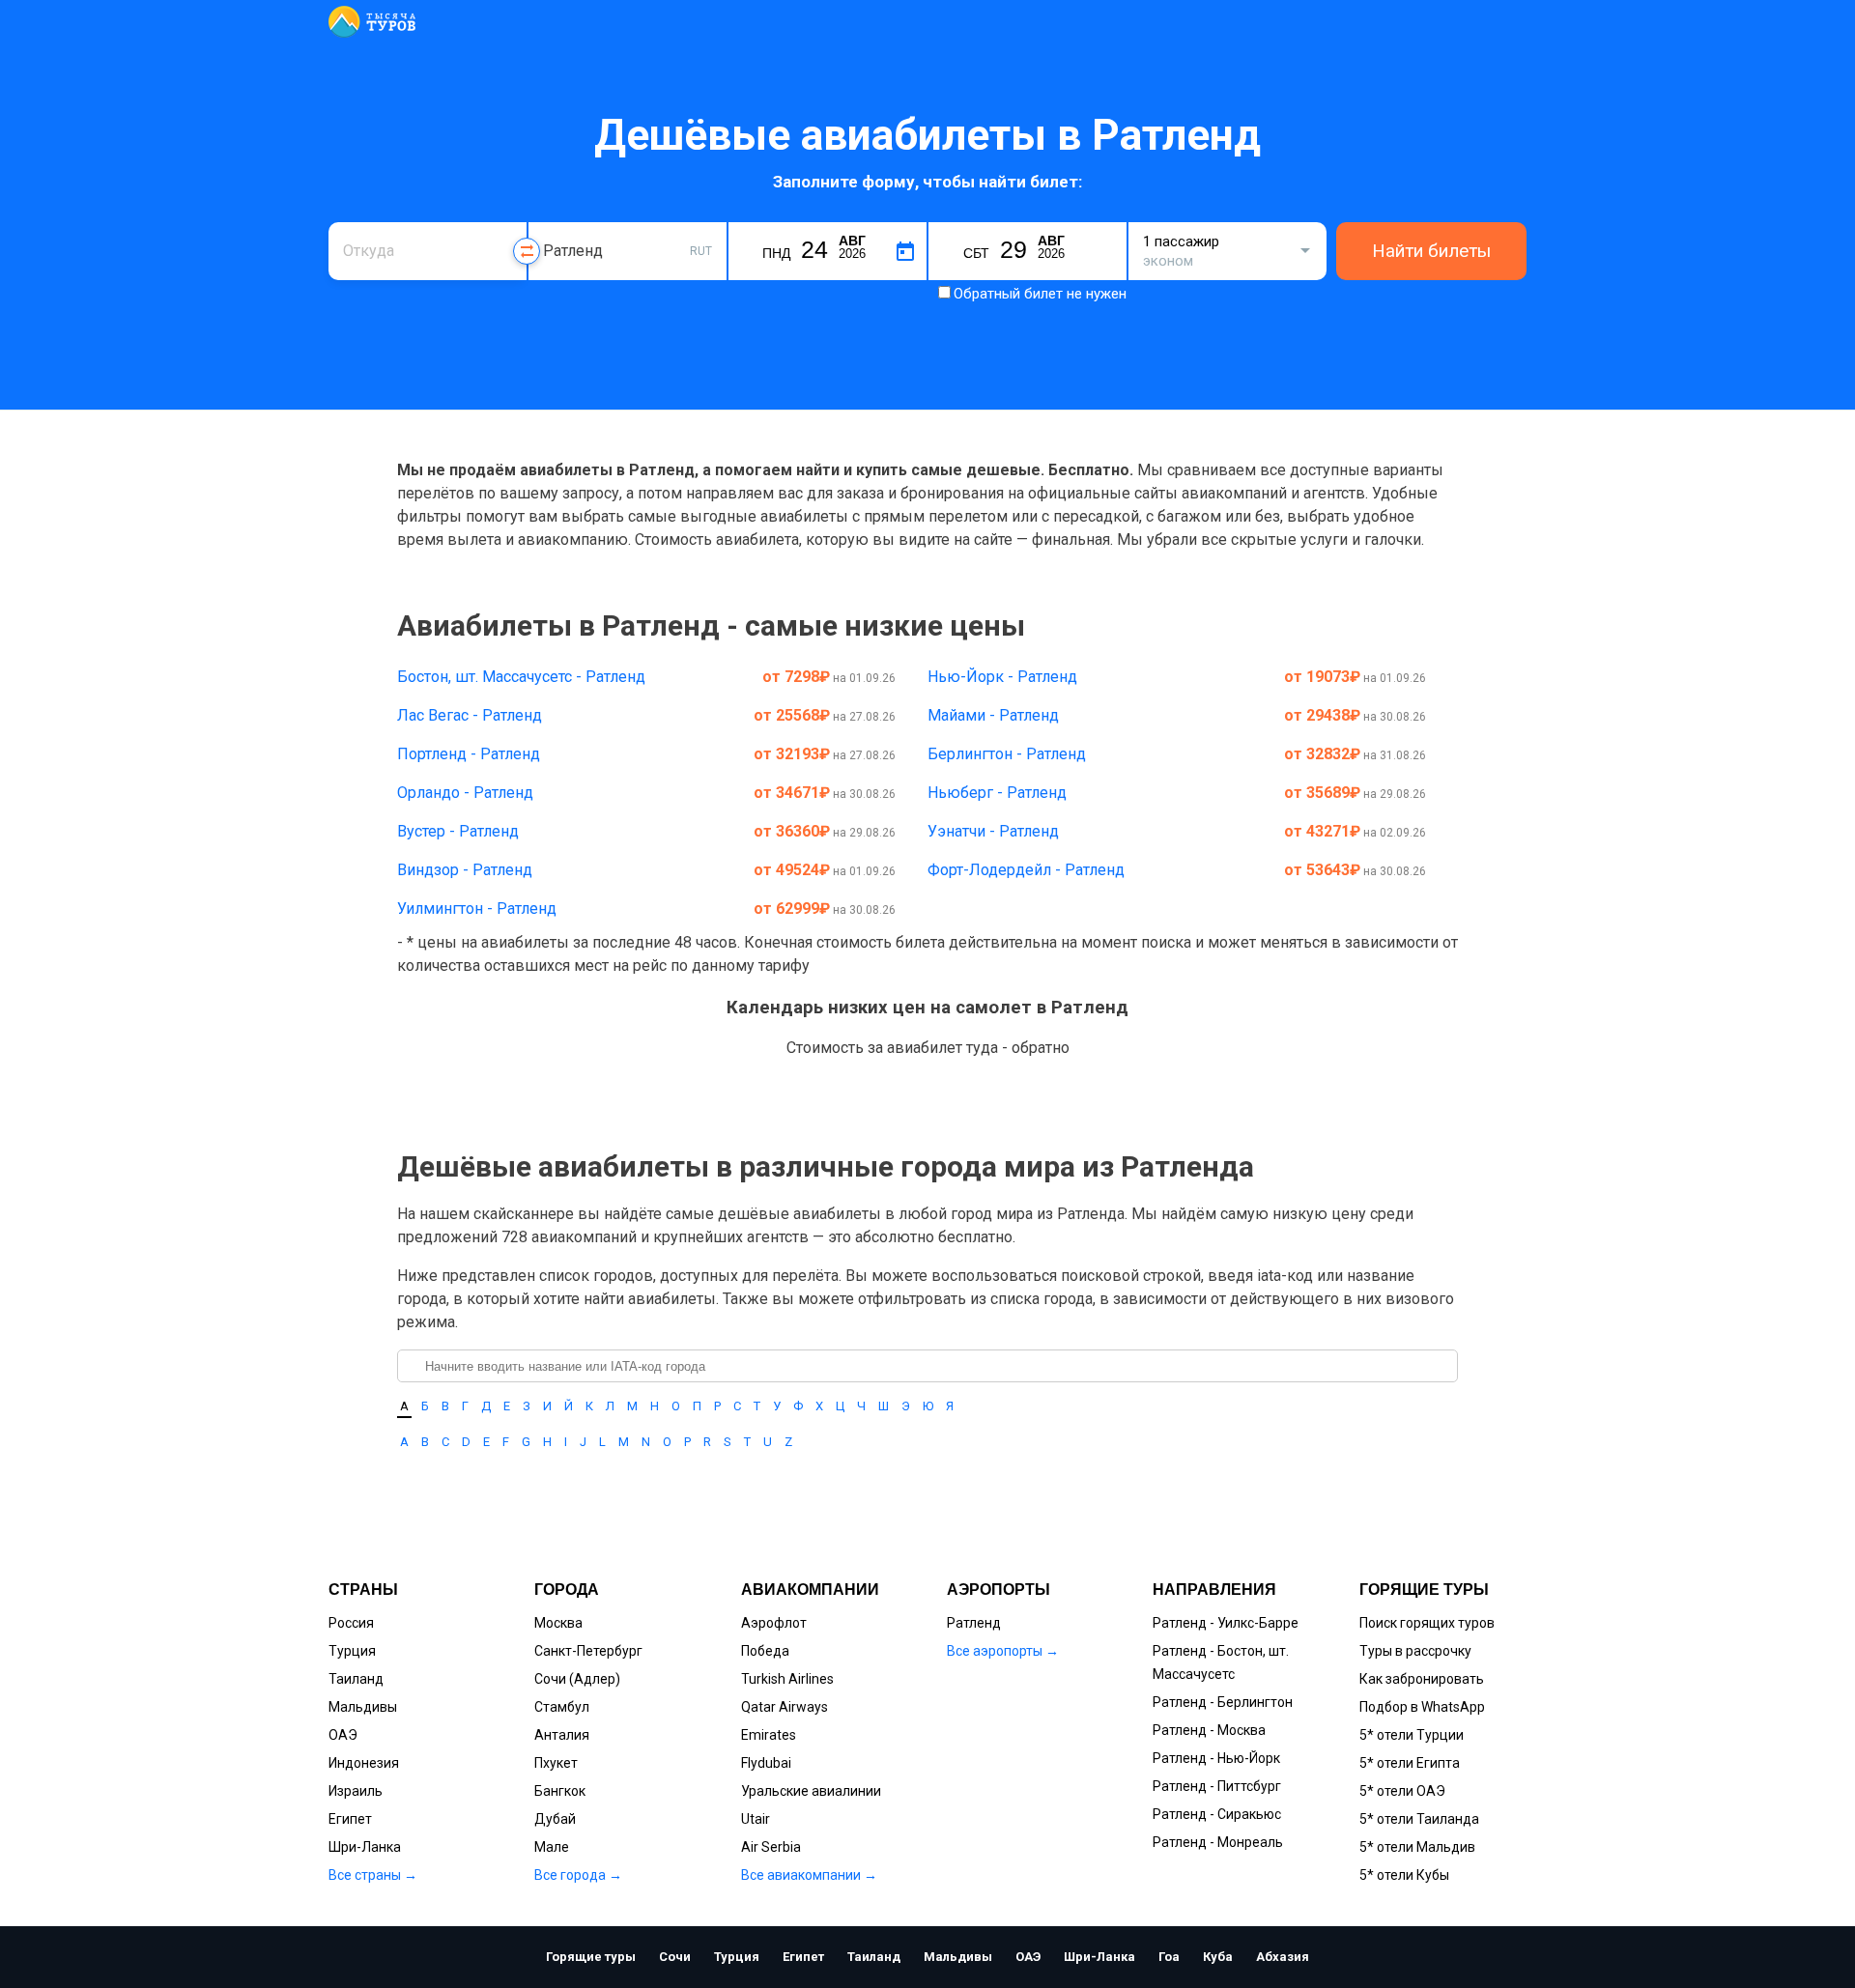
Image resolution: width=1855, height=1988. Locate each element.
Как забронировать (1422, 1679)
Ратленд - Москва (1209, 1730)
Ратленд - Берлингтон (1223, 1702)
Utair (756, 1819)
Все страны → (373, 1875)
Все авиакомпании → (809, 1875)
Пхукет (556, 1763)
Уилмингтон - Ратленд (477, 909)
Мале (552, 1847)
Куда (558, 220)
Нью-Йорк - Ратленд (1002, 677)
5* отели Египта (1410, 1763)
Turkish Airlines (787, 1679)
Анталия (562, 1735)
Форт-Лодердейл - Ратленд (1026, 870)
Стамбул (562, 1707)
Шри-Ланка (365, 1847)
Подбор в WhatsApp (1422, 1707)
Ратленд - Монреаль (1218, 1842)
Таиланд (356, 1679)
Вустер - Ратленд (458, 831)
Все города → (578, 1875)
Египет (350, 1819)
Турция (352, 1651)
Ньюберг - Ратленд (997, 793)
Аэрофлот (774, 1623)
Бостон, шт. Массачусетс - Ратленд (521, 677)
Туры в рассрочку (1415, 1651)
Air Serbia (771, 1847)
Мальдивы (363, 1707)
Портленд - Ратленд (469, 754)
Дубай (555, 1819)
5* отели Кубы (1404, 1875)
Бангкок (560, 1791)
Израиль (356, 1791)
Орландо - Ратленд (465, 793)
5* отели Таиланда (1419, 1819)
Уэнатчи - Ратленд (993, 831)
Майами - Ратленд (993, 715)
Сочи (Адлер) (577, 1679)
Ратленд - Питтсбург (1217, 1786)
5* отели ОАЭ (1402, 1791)
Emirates (769, 1735)
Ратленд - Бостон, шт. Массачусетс (1221, 1662)
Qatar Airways (785, 1707)
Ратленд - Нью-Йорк (1216, 1758)
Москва (558, 1623)
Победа (765, 1651)
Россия (351, 1623)
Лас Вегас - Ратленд (470, 715)
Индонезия (364, 1763)
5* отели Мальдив (1417, 1847)
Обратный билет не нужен (1040, 294)
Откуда (365, 220)
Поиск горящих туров (1427, 1623)
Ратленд (974, 1623)
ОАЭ (343, 1735)
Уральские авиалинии (811, 1791)
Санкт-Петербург (588, 1651)
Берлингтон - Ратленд (1007, 754)
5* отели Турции (1412, 1735)
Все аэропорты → (1003, 1651)
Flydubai (766, 1763)
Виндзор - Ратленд (465, 870)
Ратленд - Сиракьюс (1217, 1814)
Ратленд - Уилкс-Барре (1226, 1623)
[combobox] (428, 251)
